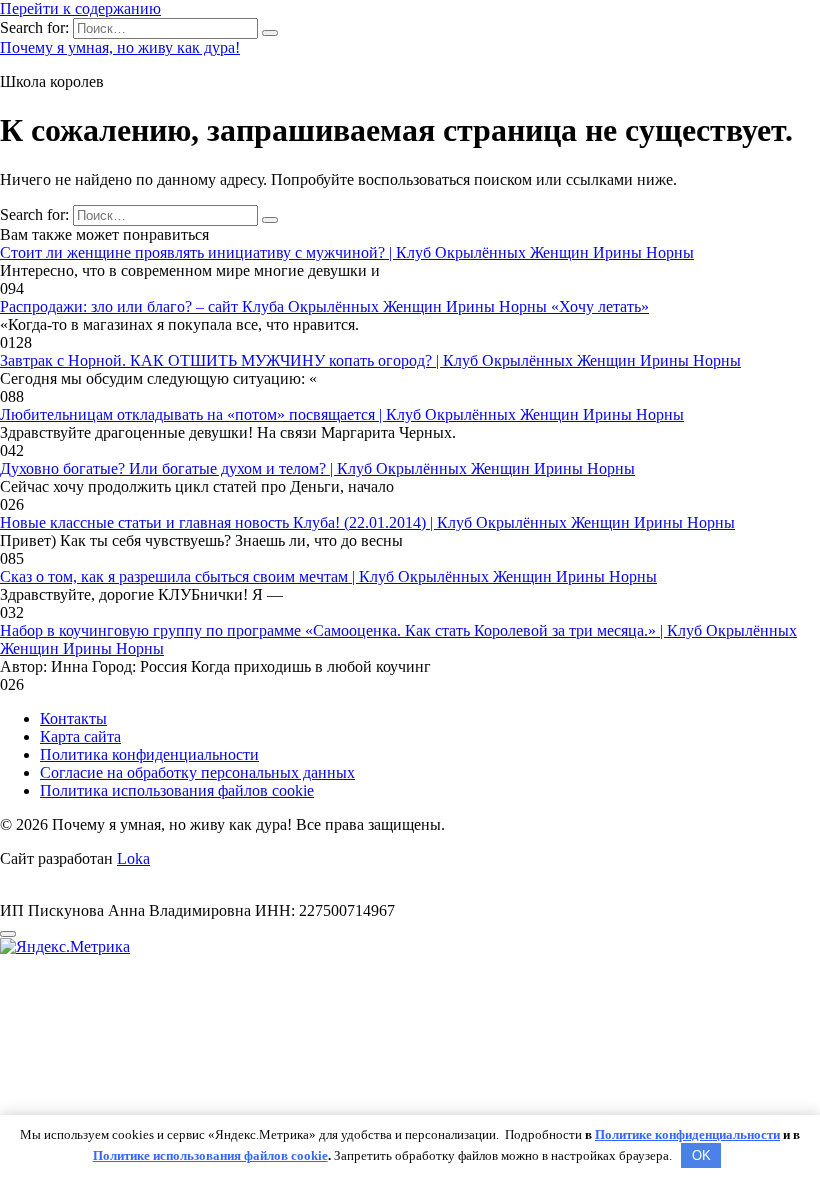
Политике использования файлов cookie (210, 1155)
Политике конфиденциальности (687, 1134)
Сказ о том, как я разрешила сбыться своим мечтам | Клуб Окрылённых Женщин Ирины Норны (328, 576)
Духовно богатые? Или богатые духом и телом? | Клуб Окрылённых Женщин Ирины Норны (317, 468)
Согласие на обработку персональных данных (197, 772)
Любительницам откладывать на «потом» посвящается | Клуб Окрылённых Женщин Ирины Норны (342, 414)
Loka (133, 858)
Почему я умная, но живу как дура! (120, 47)
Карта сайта (80, 736)
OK (701, 1155)
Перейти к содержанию (80, 8)
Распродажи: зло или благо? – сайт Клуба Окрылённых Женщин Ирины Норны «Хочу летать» (324, 306)
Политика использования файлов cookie (177, 790)
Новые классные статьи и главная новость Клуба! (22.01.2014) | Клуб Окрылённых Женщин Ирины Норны (367, 522)
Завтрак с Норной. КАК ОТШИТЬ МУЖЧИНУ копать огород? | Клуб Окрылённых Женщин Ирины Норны (370, 360)
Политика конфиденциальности (149, 754)
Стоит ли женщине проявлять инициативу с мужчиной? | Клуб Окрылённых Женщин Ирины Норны (347, 252)
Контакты (73, 718)
